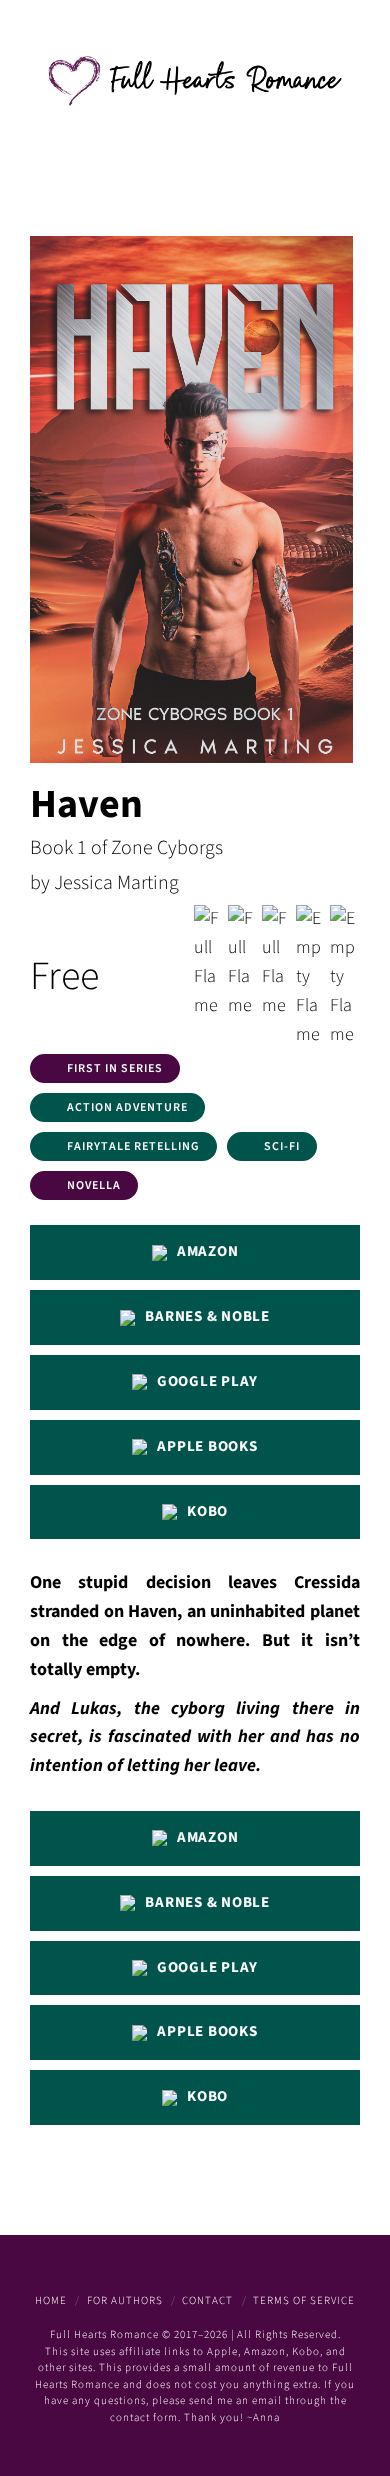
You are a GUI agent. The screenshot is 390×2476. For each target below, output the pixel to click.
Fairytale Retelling (133, 1146)
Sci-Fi (282, 1146)
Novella (94, 1185)
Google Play (207, 1381)
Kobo (207, 1511)
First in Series (115, 1068)
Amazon (208, 1251)
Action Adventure (127, 1107)
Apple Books (207, 1446)
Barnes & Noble (207, 1316)
